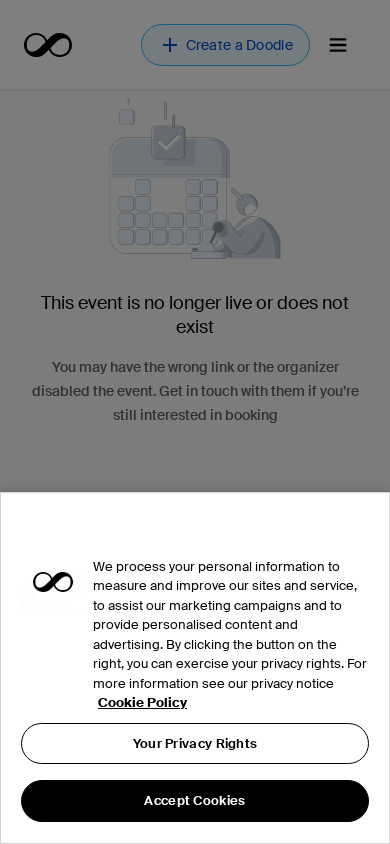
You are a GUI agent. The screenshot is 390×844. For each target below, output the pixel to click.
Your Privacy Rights (195, 743)
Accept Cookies (194, 800)
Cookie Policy (142, 702)
